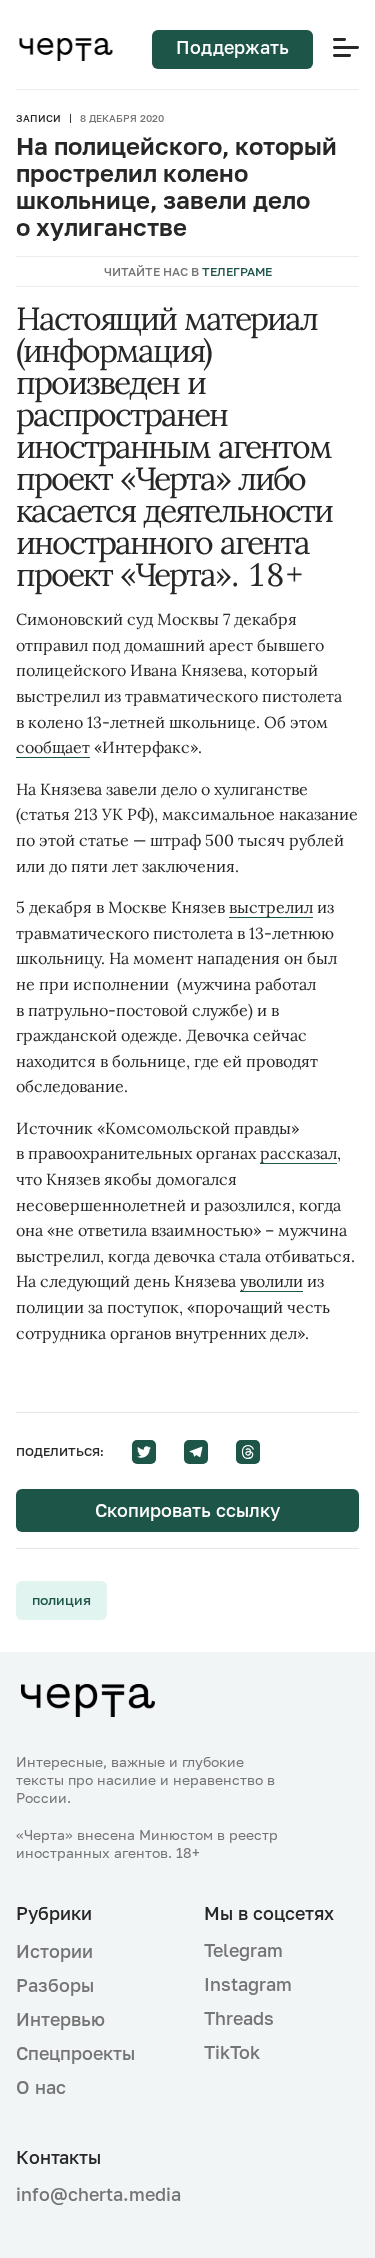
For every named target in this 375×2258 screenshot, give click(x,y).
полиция (61, 1599)
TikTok (232, 2052)
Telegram (243, 1950)
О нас (41, 2087)
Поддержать (232, 47)
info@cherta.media (94, 2194)
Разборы (55, 1985)
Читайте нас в (188, 271)
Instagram (248, 1984)
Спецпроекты (75, 2053)
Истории (54, 1951)
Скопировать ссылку (187, 1510)
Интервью (60, 2019)
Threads (239, 2018)
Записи (38, 118)
